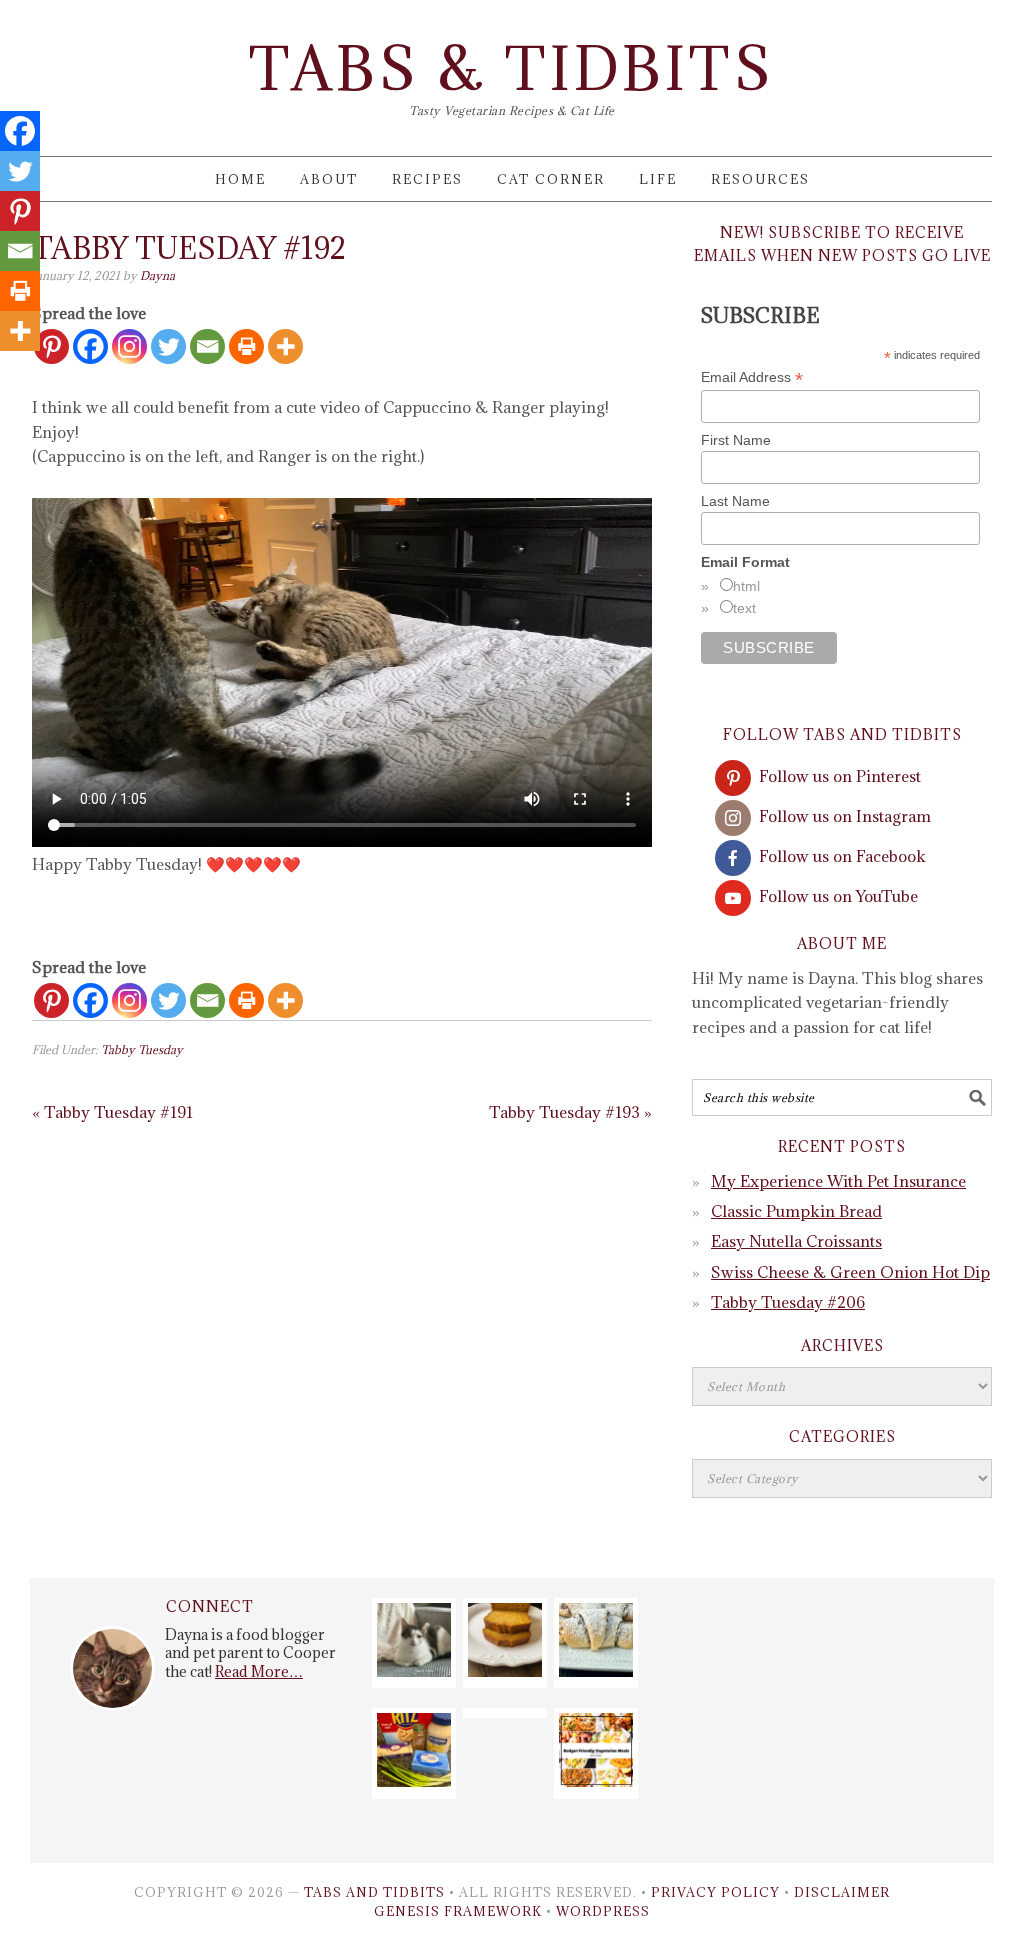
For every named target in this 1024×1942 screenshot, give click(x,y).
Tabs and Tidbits (374, 1892)
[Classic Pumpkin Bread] (505, 1671)
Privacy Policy (715, 1892)
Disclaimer (842, 1892)
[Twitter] (168, 346)
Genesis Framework (458, 1911)
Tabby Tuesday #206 (788, 1302)
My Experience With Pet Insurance (838, 1181)
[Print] (246, 346)
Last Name (735, 501)
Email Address (752, 377)
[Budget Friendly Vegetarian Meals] (596, 1781)
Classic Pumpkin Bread (796, 1211)
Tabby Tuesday (142, 1049)
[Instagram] (129, 346)
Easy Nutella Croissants (796, 1241)
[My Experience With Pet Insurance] (414, 1671)
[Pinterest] (51, 1000)
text (744, 608)
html (746, 586)
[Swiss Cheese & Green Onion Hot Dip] (414, 1781)
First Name (736, 440)
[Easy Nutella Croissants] (596, 1671)
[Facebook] (90, 346)
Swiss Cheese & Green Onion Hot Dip (850, 1272)
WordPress (603, 1911)
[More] (285, 346)
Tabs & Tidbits (512, 68)
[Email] (207, 346)
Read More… (259, 1671)
